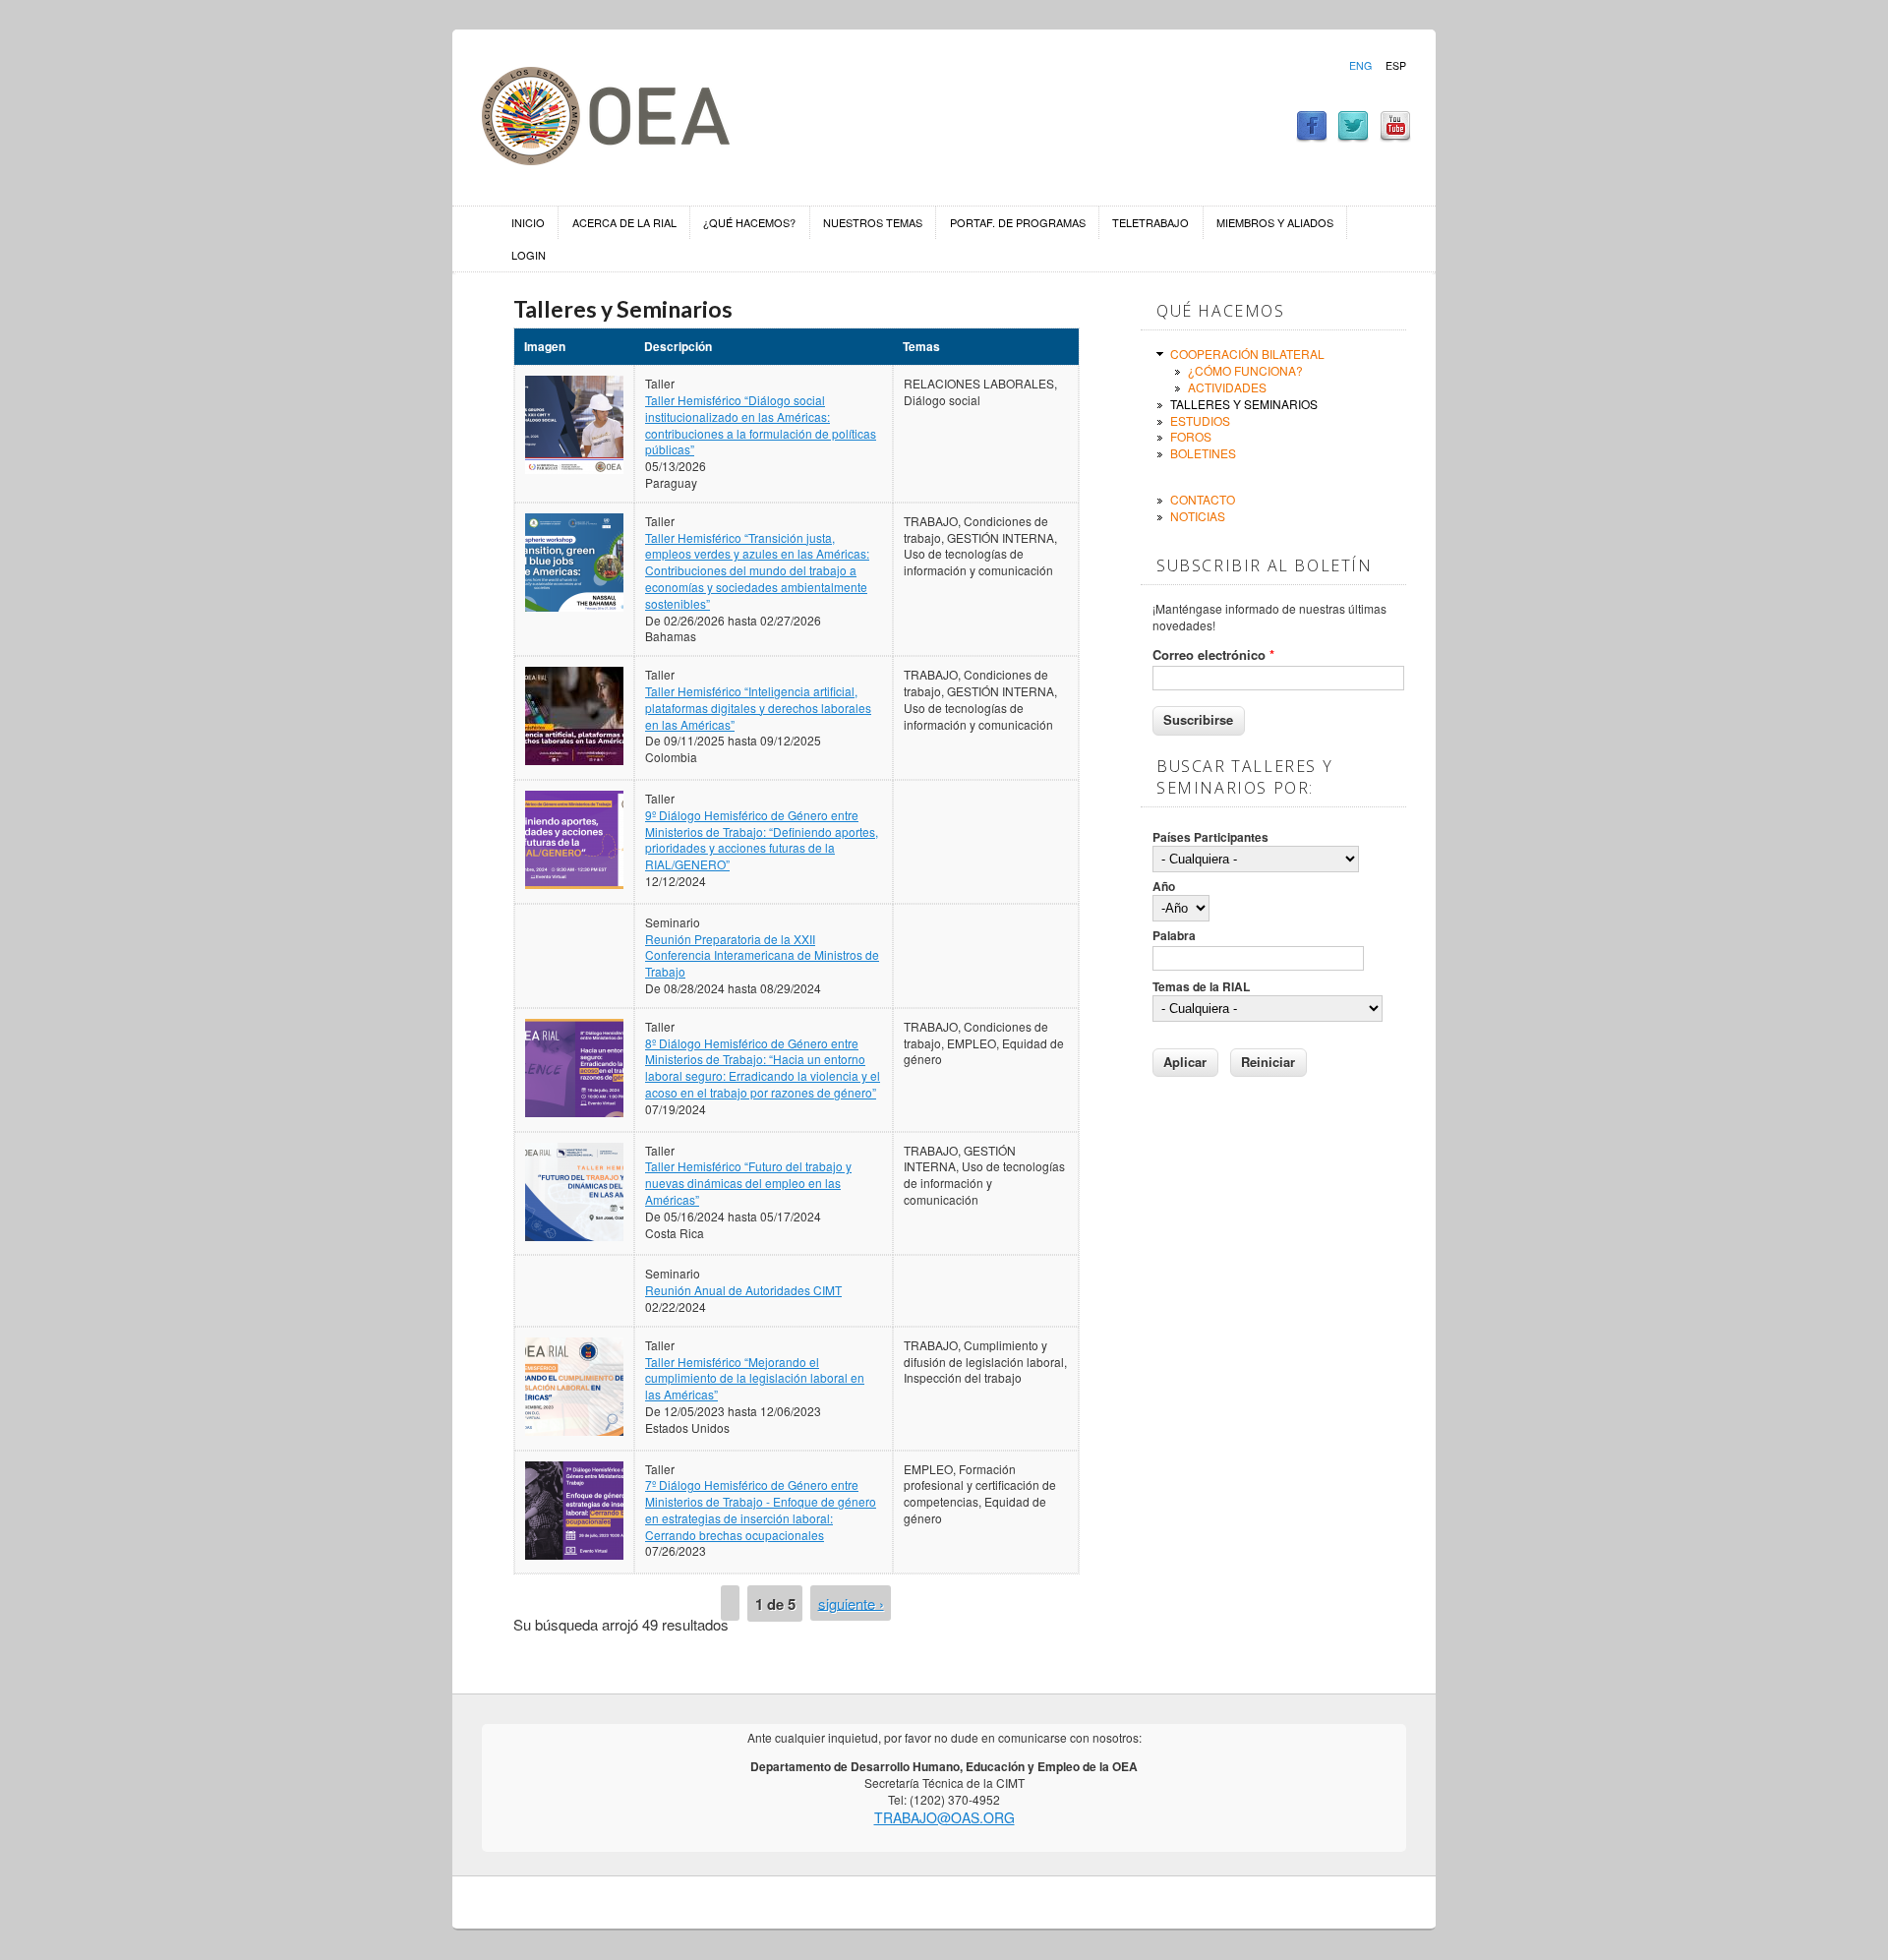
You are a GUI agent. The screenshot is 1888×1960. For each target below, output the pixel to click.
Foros (1191, 436)
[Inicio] (606, 159)
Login (529, 255)
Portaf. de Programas (1018, 222)
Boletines (1203, 453)
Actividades (1227, 387)
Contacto (1203, 499)
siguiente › (851, 1603)
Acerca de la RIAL (624, 222)
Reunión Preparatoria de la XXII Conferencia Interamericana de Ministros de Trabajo (762, 955)
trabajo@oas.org (944, 1817)
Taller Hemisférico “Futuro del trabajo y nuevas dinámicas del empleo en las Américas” (748, 1183)
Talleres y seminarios (1244, 404)
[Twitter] (1353, 136)
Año (1164, 887)
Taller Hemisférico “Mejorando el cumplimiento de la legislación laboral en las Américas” (755, 1378)
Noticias (1198, 516)
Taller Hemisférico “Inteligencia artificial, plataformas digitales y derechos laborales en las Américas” (758, 708)
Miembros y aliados (1275, 222)
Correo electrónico (1213, 655)
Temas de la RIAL (1201, 987)
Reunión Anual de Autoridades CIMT (743, 1290)
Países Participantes (1210, 837)
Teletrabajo (1150, 222)
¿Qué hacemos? (749, 222)
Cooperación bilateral (1247, 354)
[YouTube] (1395, 136)
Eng (1360, 66)
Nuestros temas (873, 222)
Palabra (1174, 936)
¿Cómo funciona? (1245, 370)
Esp (1396, 66)
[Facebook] (1312, 136)
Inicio (528, 222)
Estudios (1200, 420)
